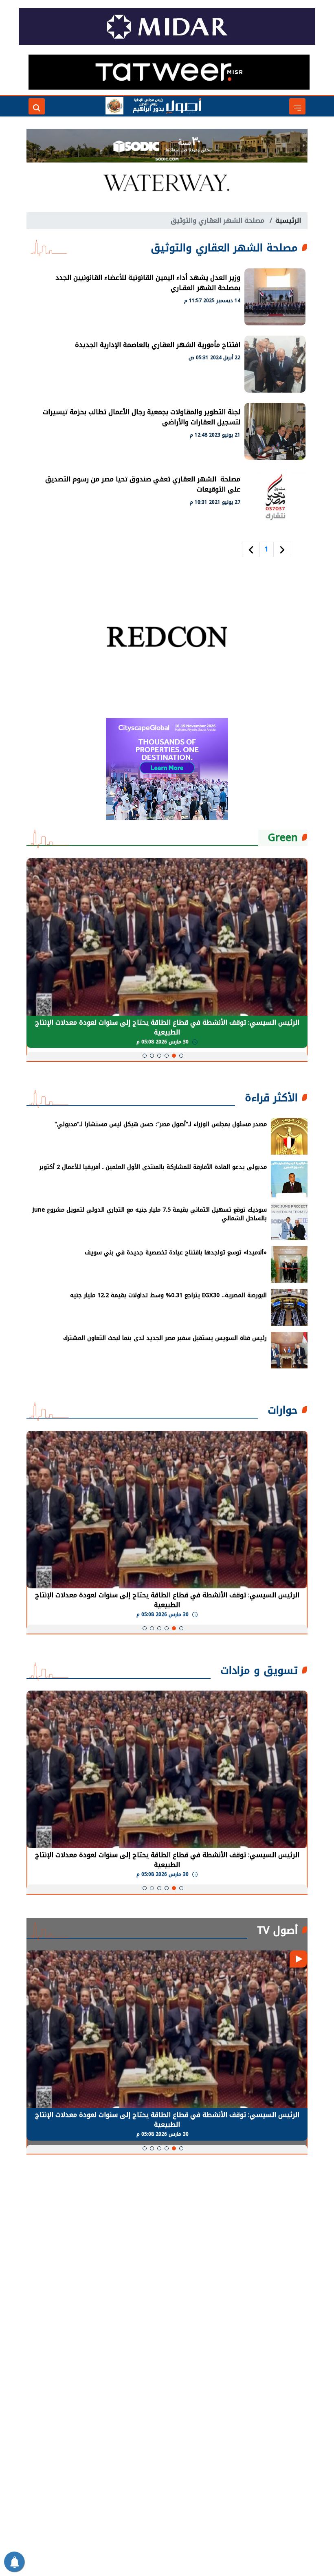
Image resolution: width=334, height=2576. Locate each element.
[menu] (297, 106)
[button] (181, 1056)
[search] (37, 106)
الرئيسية (288, 221)
